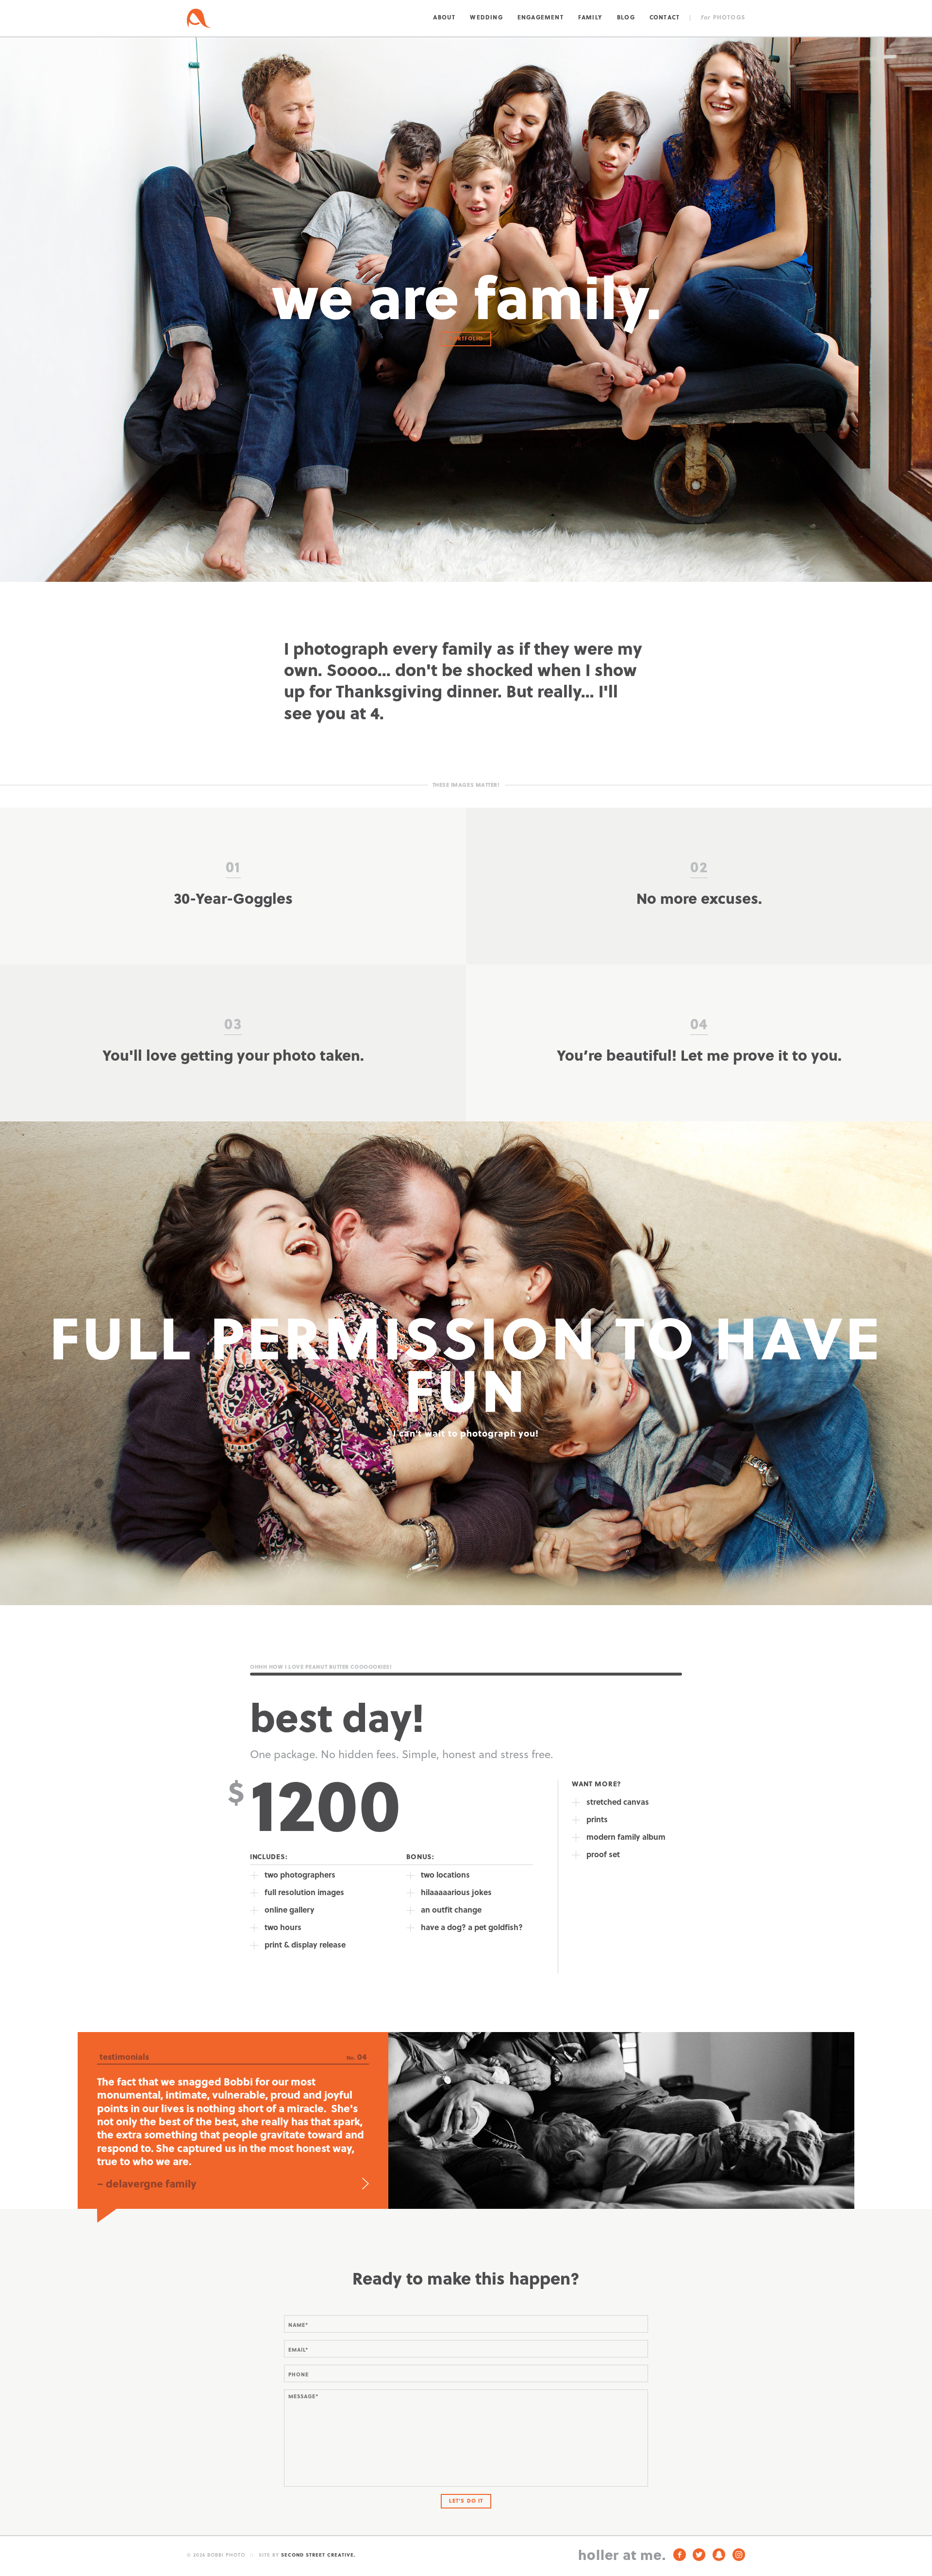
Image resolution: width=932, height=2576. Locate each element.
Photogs (723, 17)
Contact (665, 17)
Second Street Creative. (318, 2555)
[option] (466, 2120)
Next (366, 2184)
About (444, 17)
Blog (626, 17)
